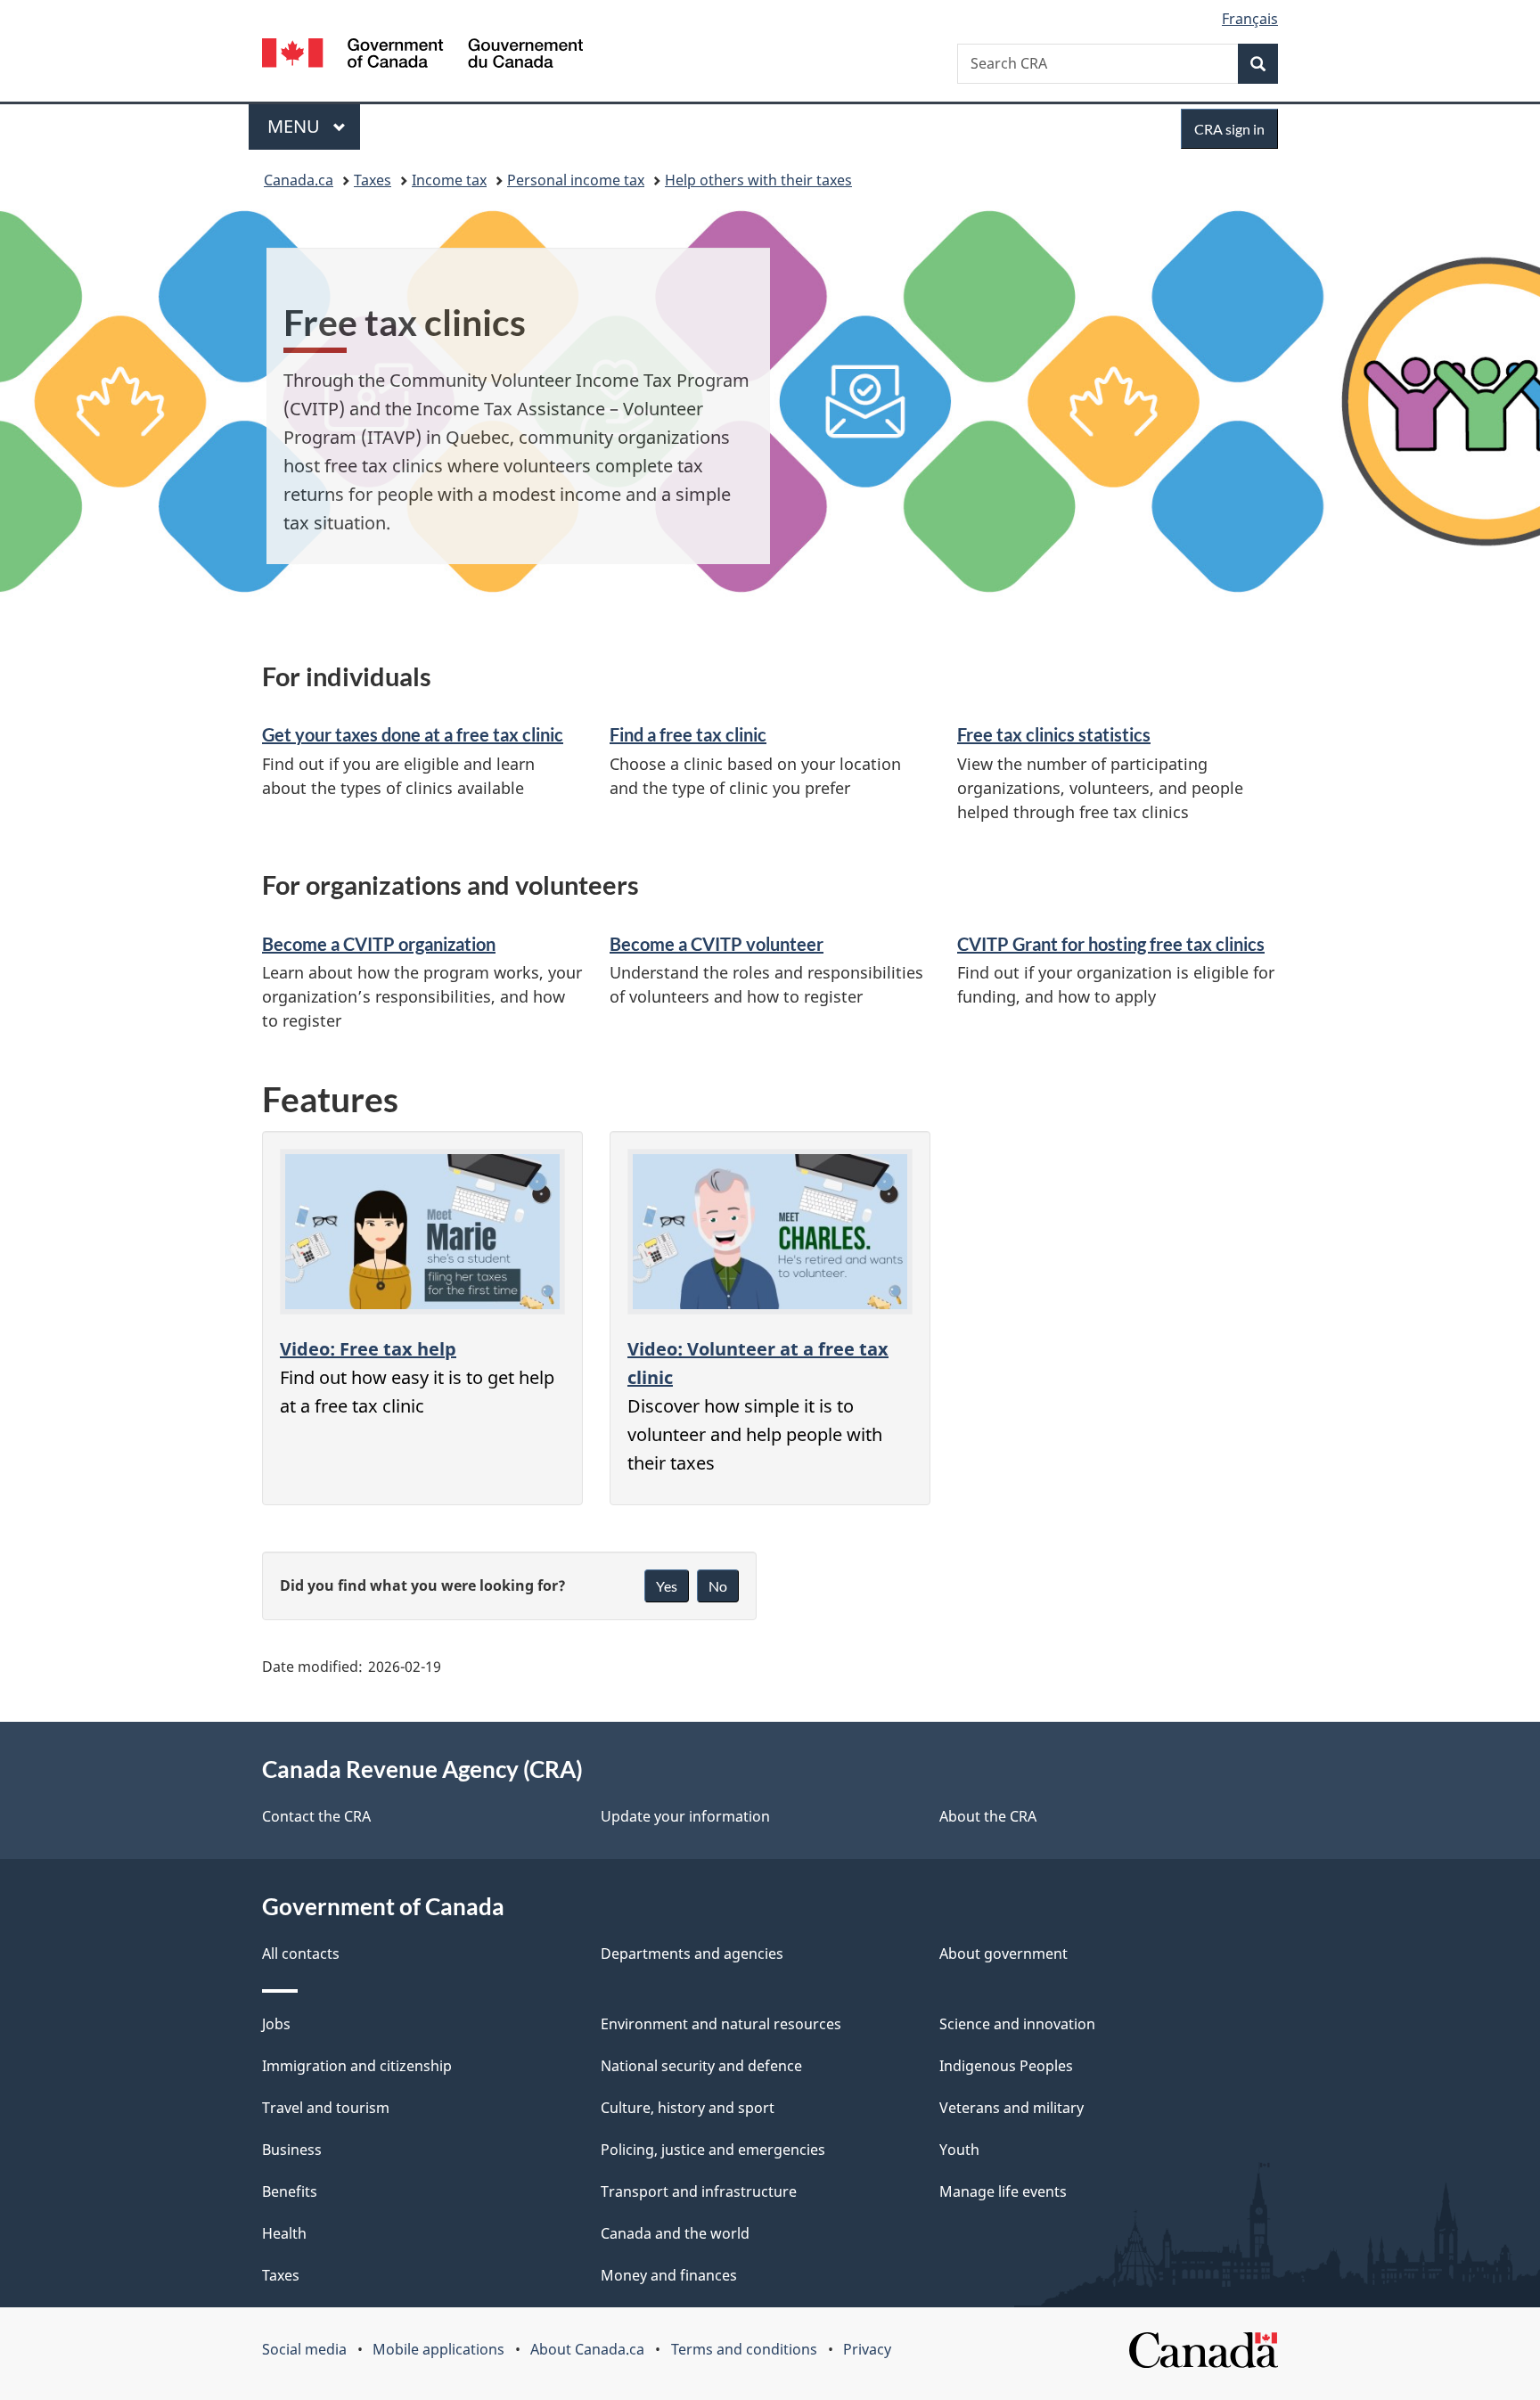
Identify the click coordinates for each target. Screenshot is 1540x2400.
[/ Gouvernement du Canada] (422, 56)
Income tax (449, 180)
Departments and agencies (692, 1954)
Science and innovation (1017, 2024)
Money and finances (669, 2275)
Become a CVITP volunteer (717, 944)
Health (284, 2233)
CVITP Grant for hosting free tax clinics (1111, 944)
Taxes (373, 180)
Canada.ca (299, 180)
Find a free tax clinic (688, 734)
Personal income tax (576, 180)
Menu (296, 126)
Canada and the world (675, 2233)
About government (1003, 1954)
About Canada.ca (587, 2349)
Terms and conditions (744, 2349)
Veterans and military (1012, 2108)
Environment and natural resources (721, 2024)
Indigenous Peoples (1006, 2066)
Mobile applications (438, 2349)
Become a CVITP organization (379, 944)
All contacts (301, 1954)
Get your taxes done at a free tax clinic (413, 734)
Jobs (276, 2024)
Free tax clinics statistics (1054, 734)
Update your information (685, 1816)
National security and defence (701, 2066)
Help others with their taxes (758, 180)
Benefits (290, 2191)
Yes (667, 1586)
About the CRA (988, 1816)
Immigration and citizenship (357, 2066)
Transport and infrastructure (699, 2191)
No (718, 1586)
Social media (304, 2349)
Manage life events (1003, 2191)
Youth (959, 2150)
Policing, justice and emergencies (713, 2150)
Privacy (867, 2349)
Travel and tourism (326, 2108)
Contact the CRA (316, 1816)
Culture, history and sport (688, 2108)
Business (292, 2150)
